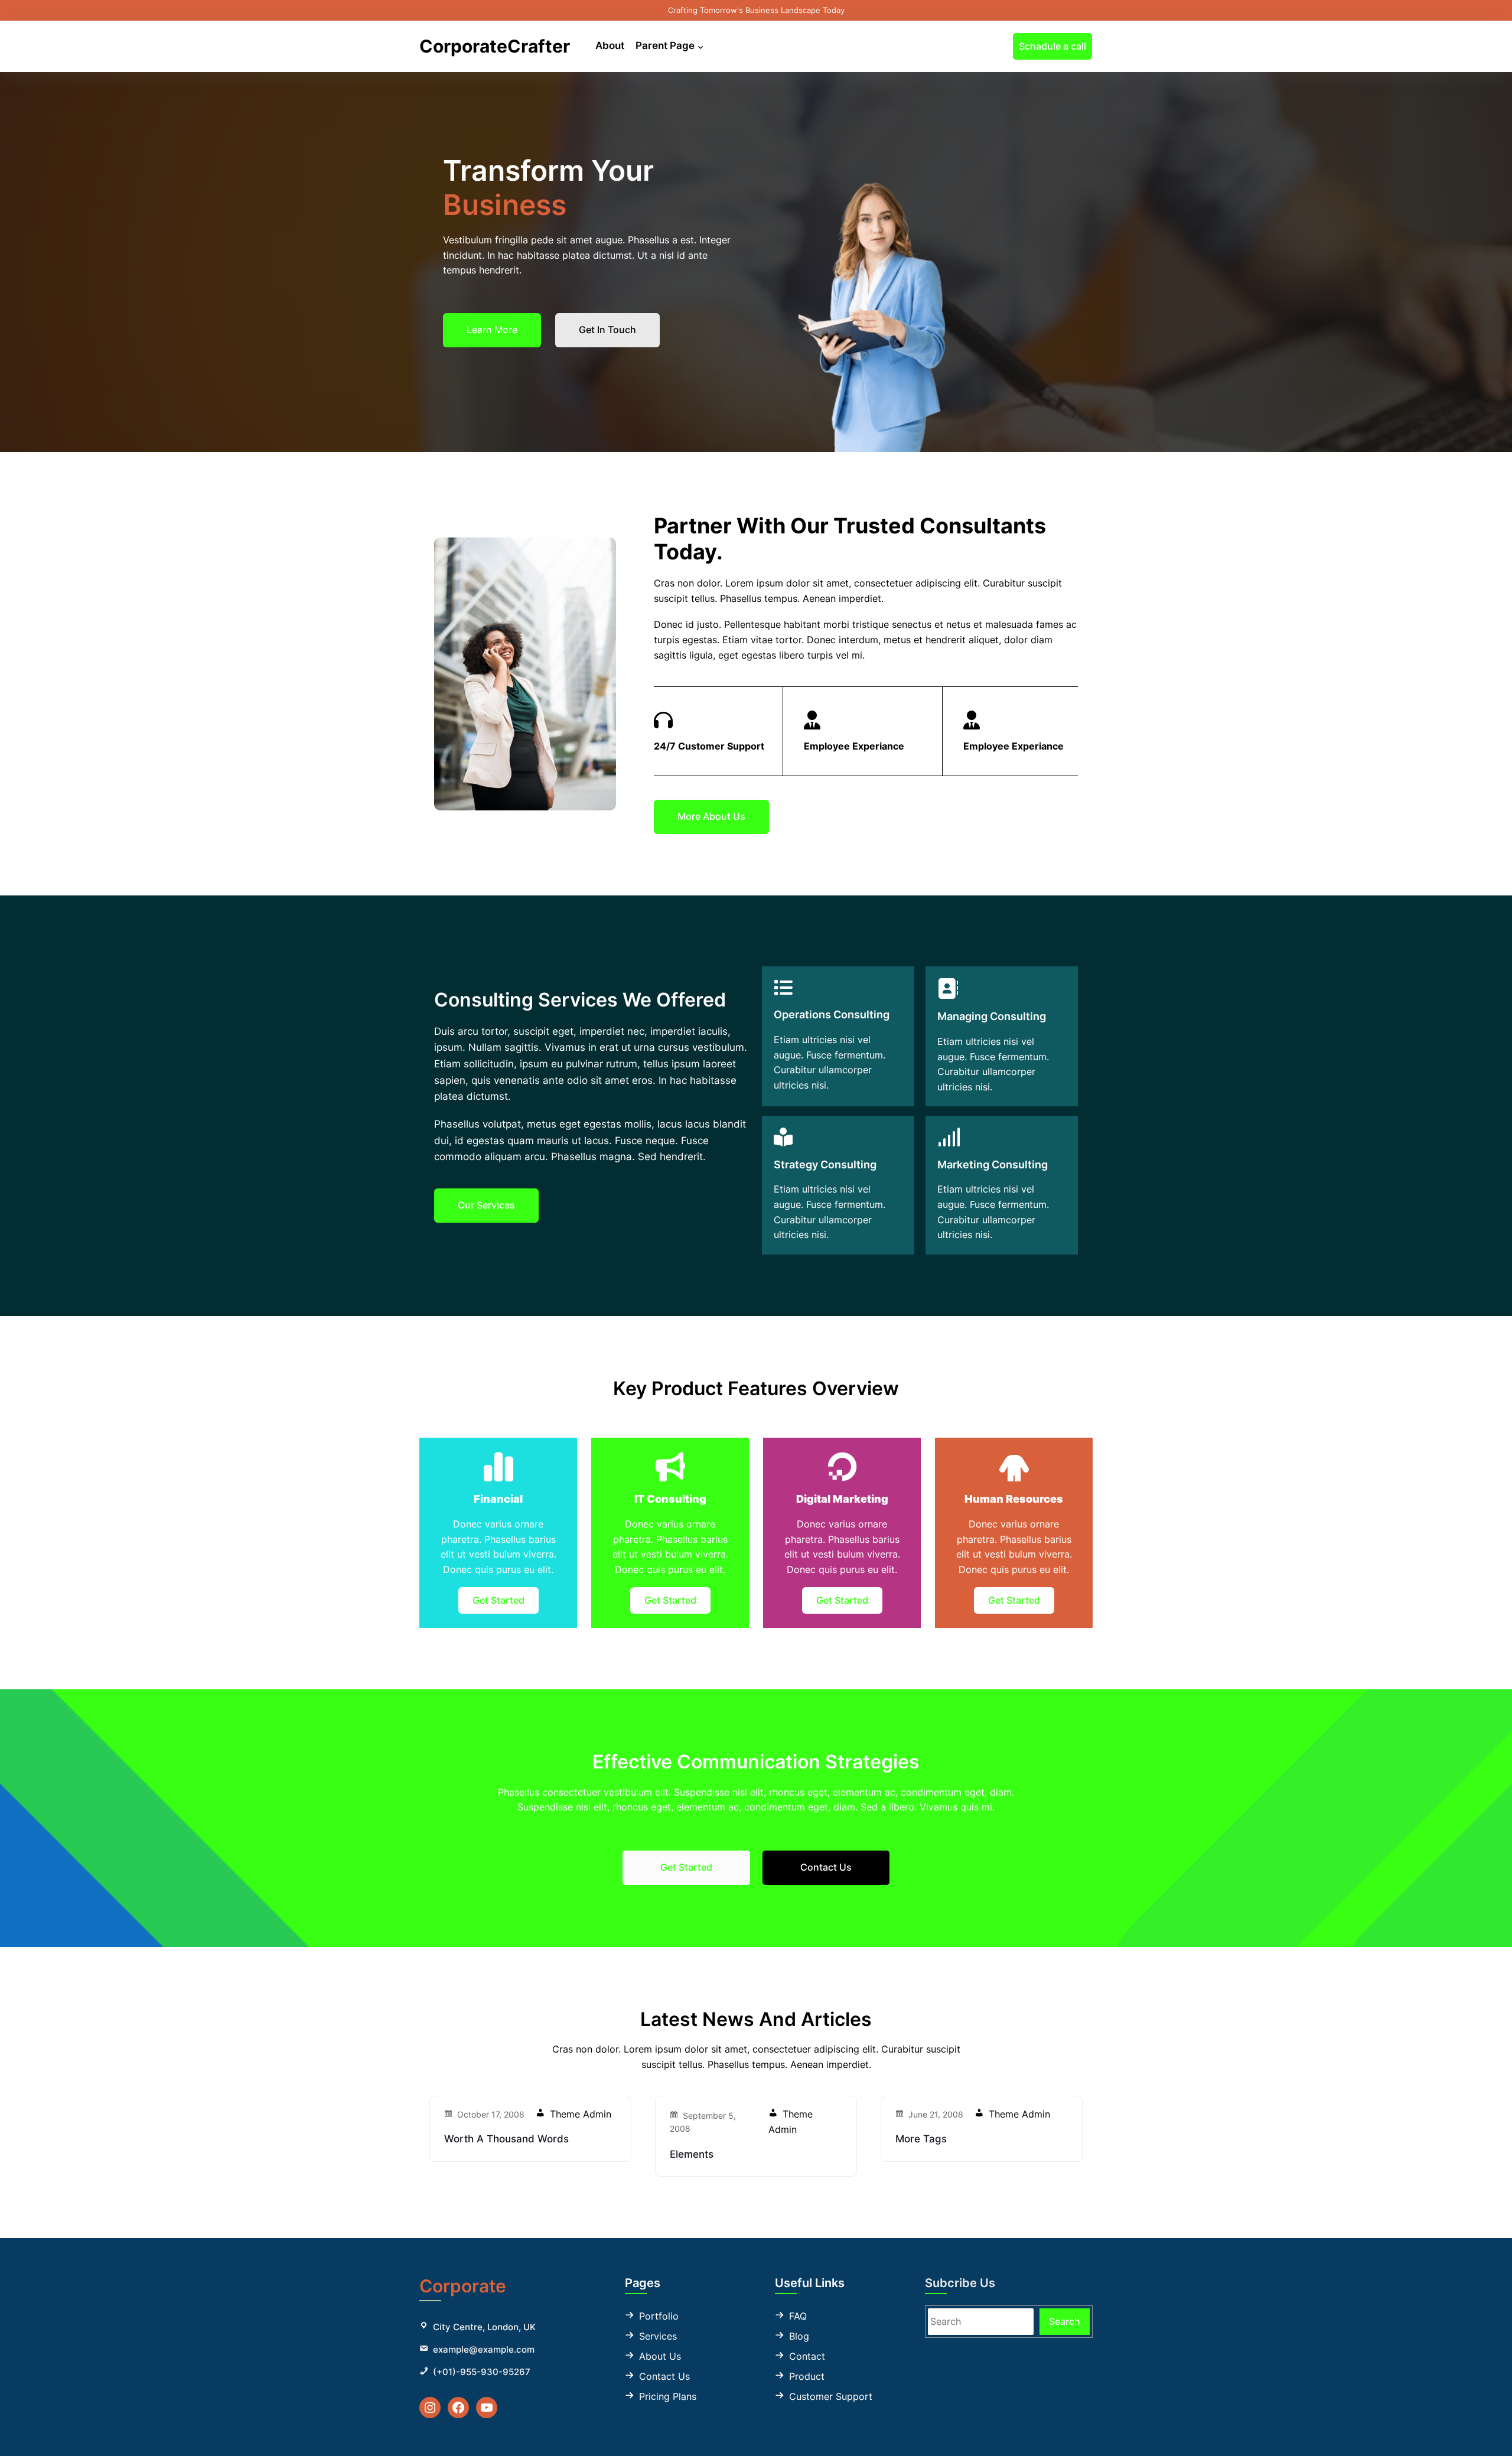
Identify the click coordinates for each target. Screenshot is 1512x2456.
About (610, 45)
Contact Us (664, 2376)
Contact (807, 2356)
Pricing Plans (668, 2396)
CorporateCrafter (495, 46)
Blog (799, 2336)
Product (807, 2376)
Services (658, 2336)
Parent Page (665, 45)
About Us (660, 2356)
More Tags (921, 2139)
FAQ (798, 2316)
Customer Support (831, 2396)
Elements (692, 2154)
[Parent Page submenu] (700, 46)
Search (1065, 2321)
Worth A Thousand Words (506, 2139)
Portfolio (659, 2316)
